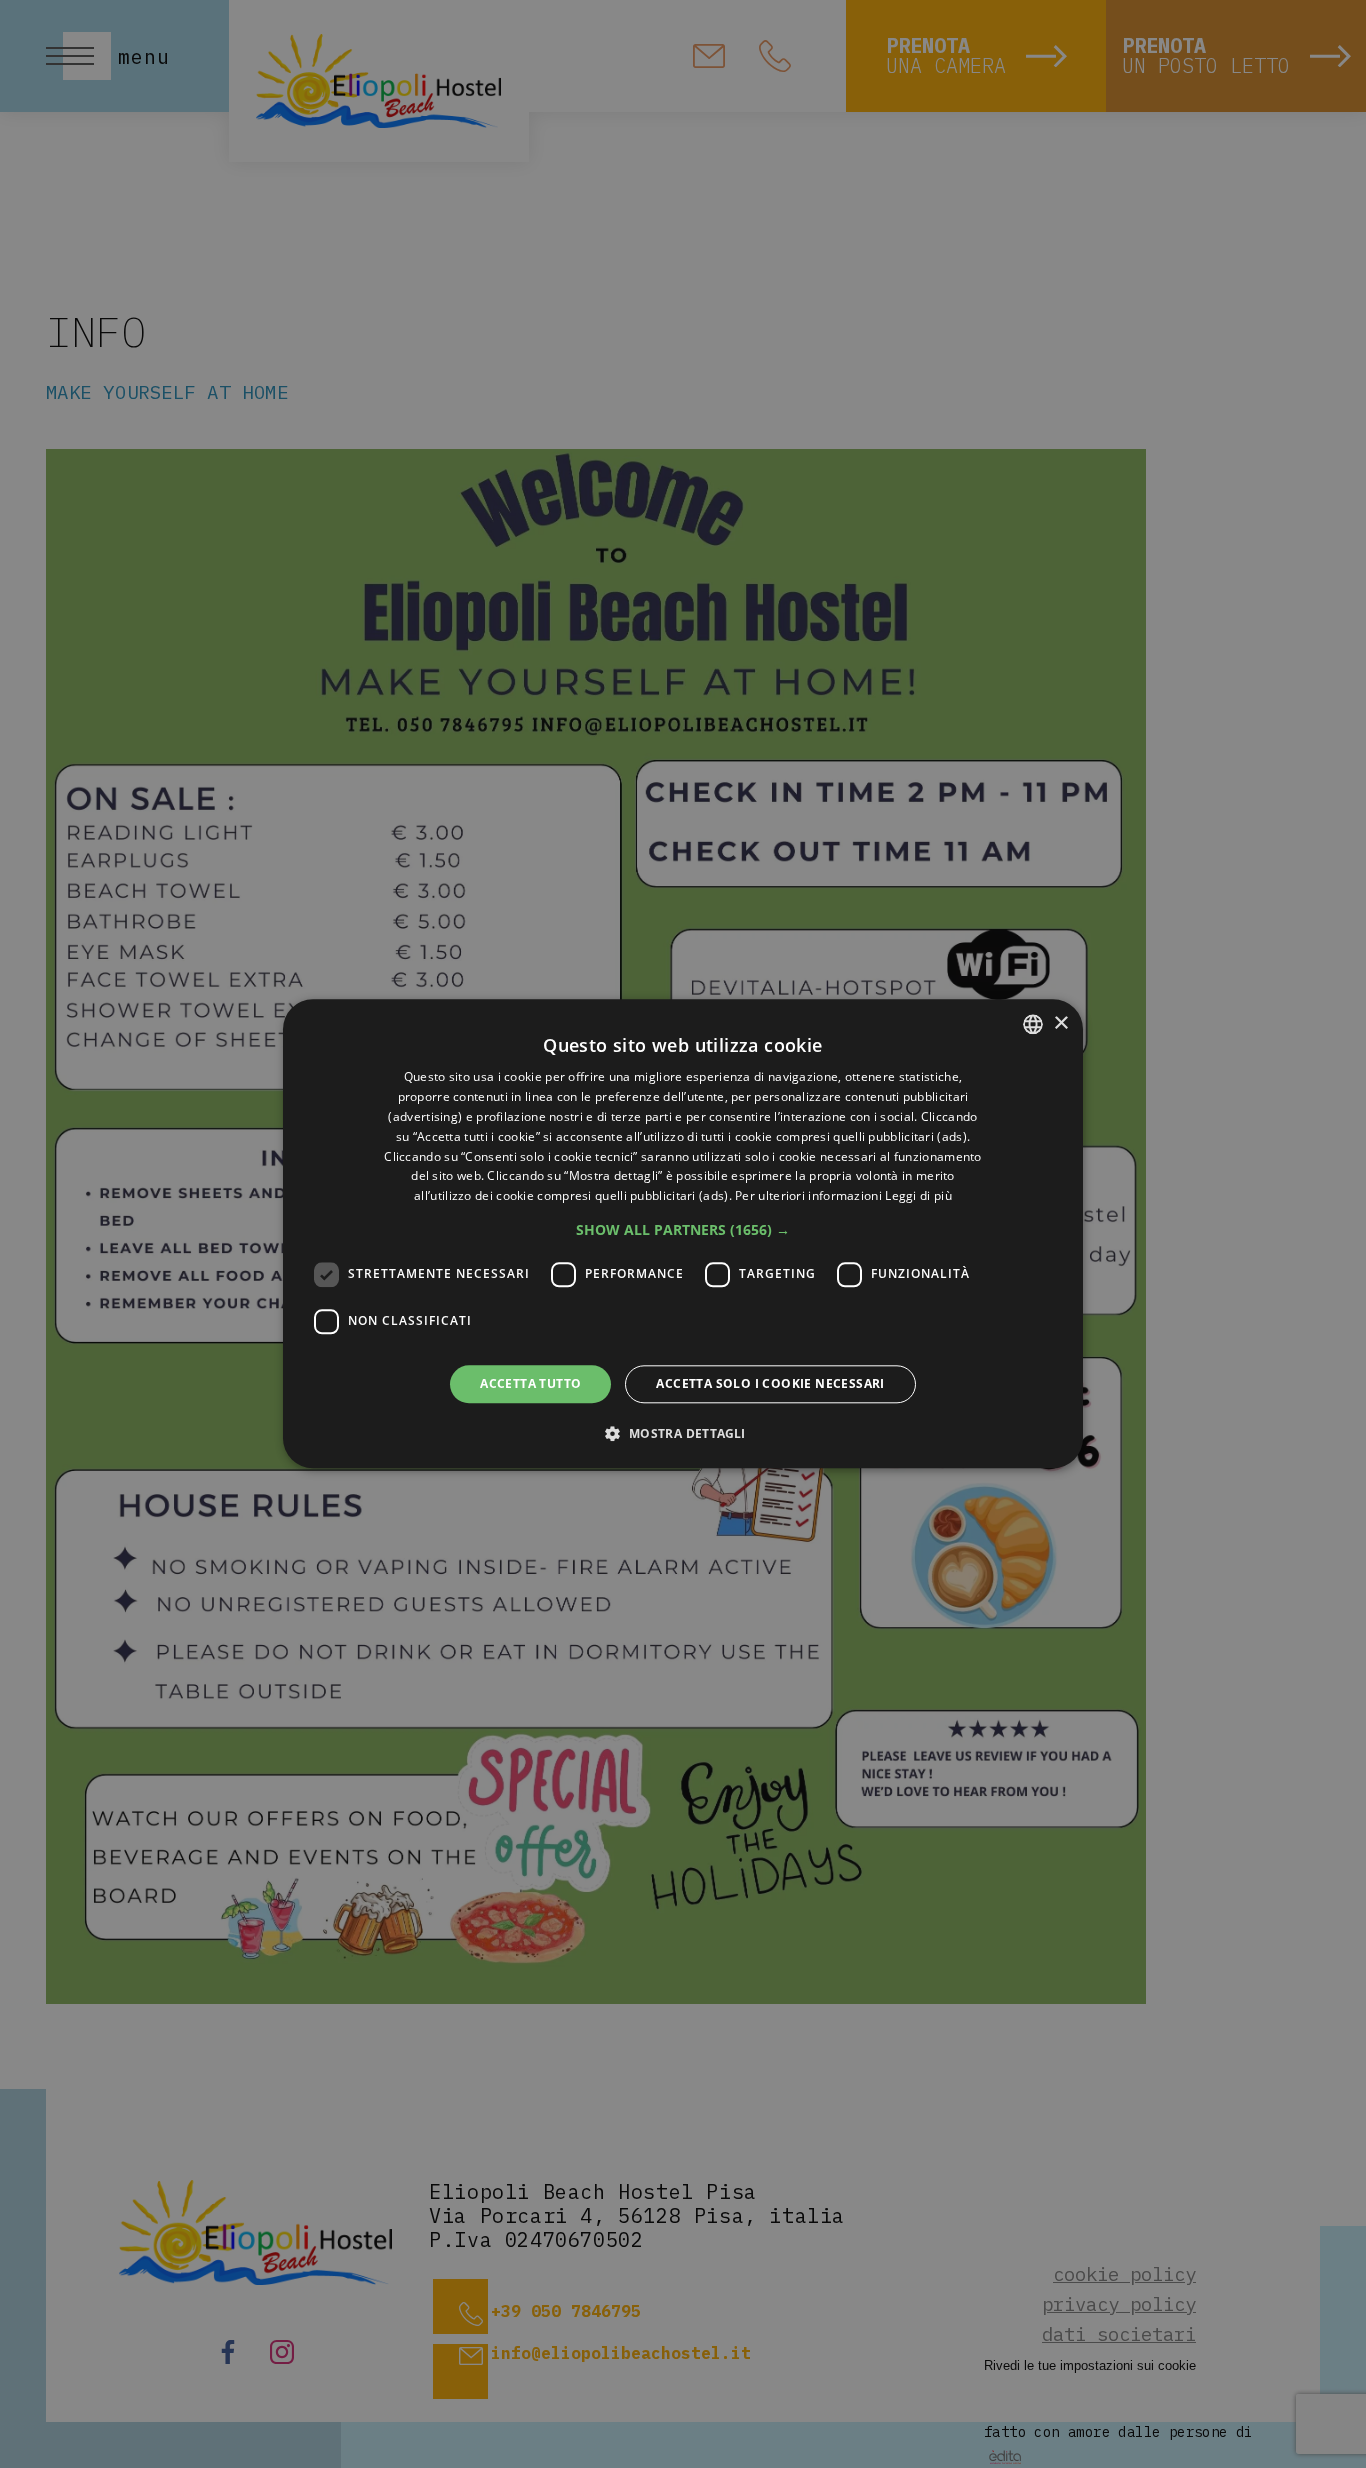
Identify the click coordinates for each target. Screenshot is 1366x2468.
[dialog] (683, 1233)
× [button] (1060, 1023)
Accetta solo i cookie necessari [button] (770, 1383)
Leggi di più (918, 1195)
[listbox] (1033, 1024)
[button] (683, 1230)
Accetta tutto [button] (530, 1383)
